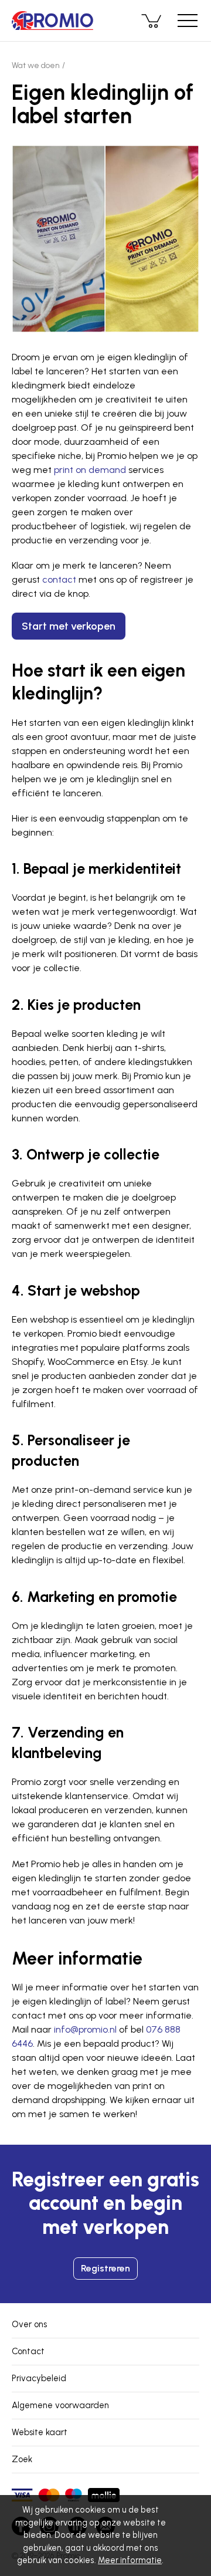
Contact (28, 2351)
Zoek (22, 2459)
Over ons (29, 2324)
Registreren (105, 2268)
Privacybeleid (39, 2378)
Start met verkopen (69, 626)
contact (59, 579)
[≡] (188, 21)
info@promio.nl (85, 2029)
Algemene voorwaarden (60, 2405)
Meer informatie (130, 2560)
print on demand (90, 470)
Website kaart (40, 2432)
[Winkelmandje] (152, 21)
